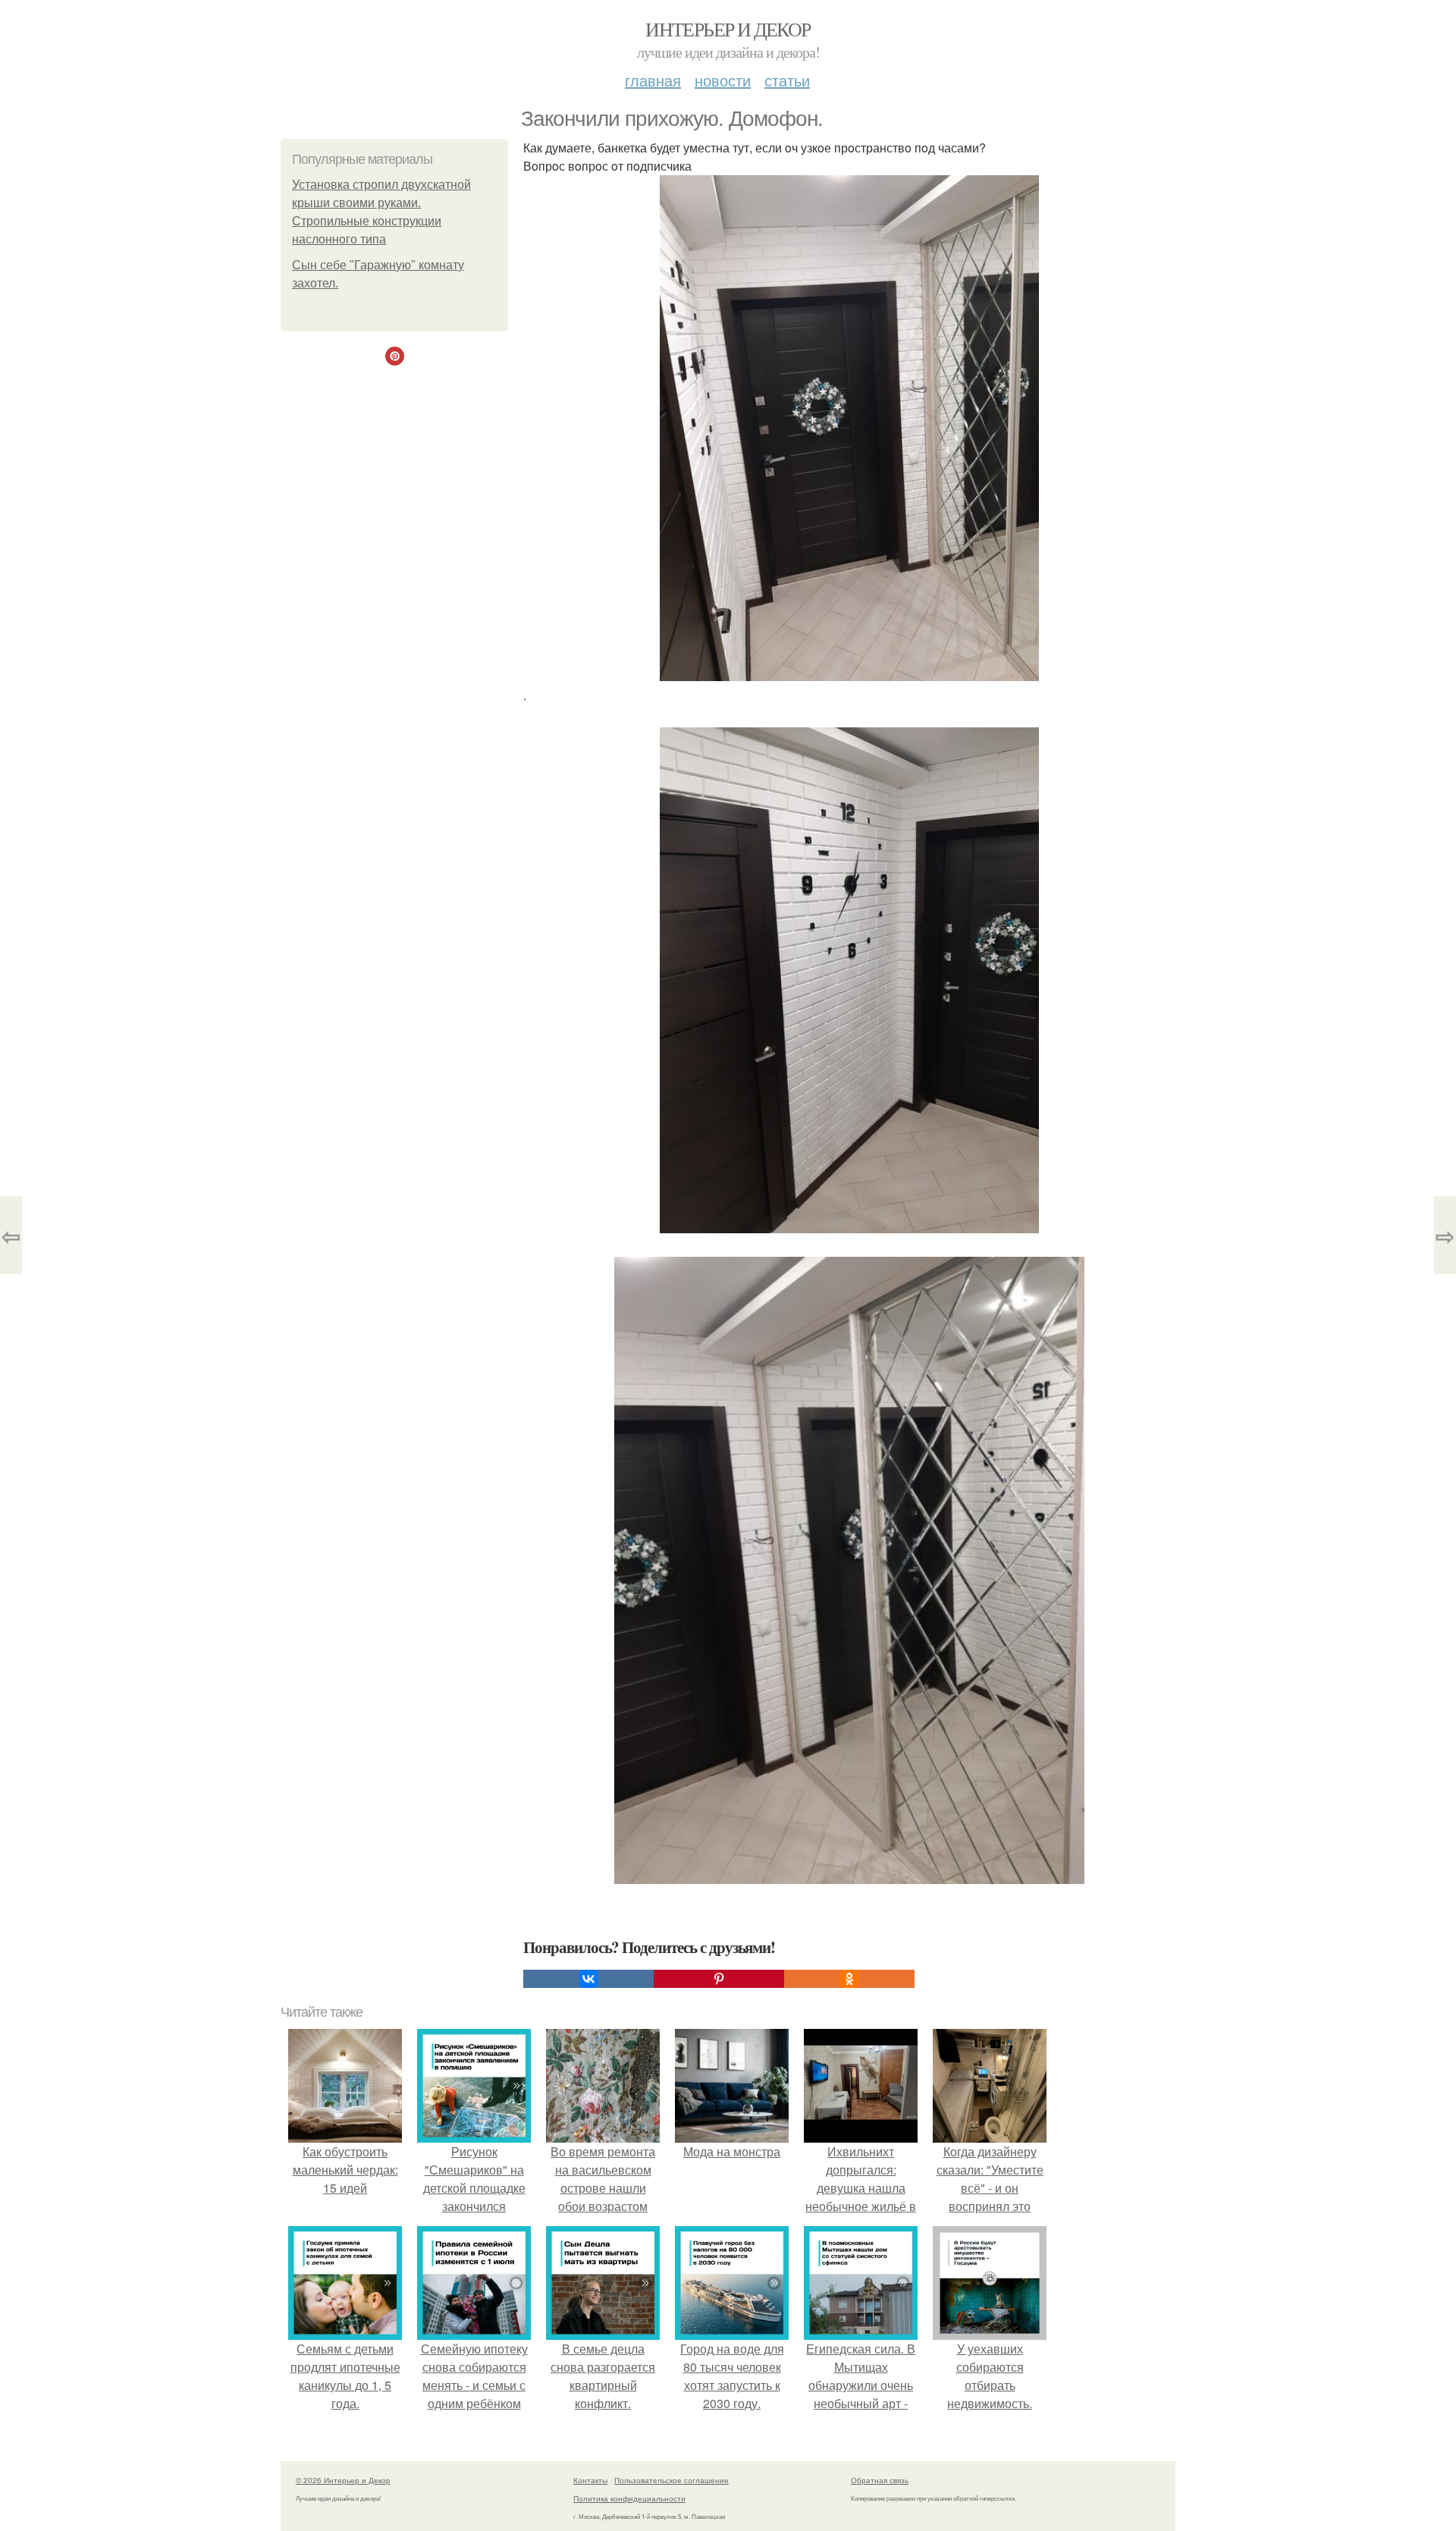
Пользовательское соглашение (672, 2480)
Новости (723, 80)
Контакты (590, 2480)
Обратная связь (880, 2480)
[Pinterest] (719, 1979)
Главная (653, 80)
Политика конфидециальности (629, 2498)
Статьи (787, 80)
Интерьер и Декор (728, 29)
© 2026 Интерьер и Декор (343, 2480)
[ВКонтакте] (588, 1979)
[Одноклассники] (849, 1979)
